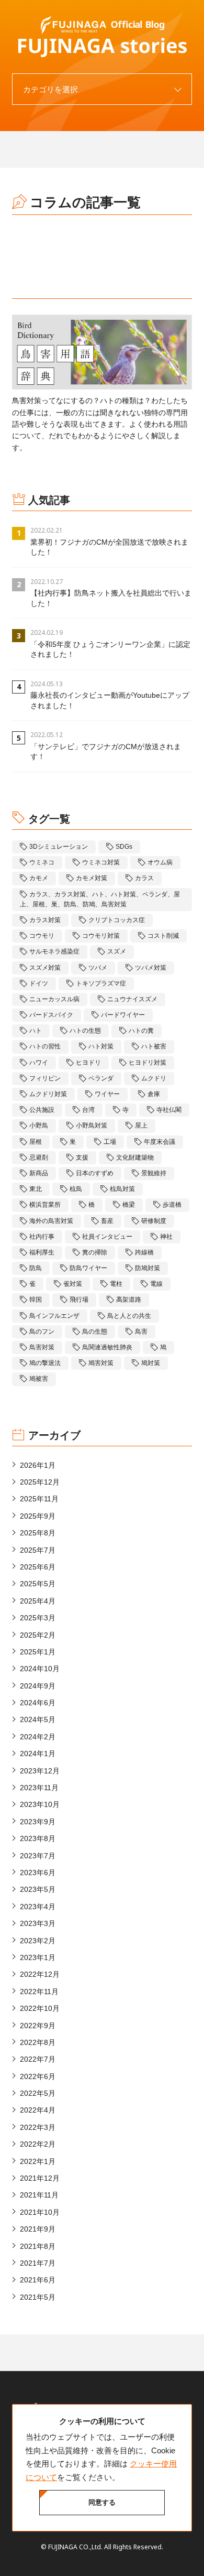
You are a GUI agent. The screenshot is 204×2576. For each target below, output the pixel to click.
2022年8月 (38, 2042)
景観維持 (154, 1173)
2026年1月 (38, 1465)
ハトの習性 (45, 1046)
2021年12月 (40, 2178)
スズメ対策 (45, 968)
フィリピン (45, 1078)
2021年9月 (38, 2229)
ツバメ (98, 968)
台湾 (88, 1110)
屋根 (36, 1142)
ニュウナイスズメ (132, 999)
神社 (166, 1237)
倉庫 (154, 1094)
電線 (156, 1284)
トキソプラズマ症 (101, 983)
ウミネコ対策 (101, 862)
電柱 (116, 1284)
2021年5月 (38, 2297)
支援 (82, 1157)
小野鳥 (39, 1125)
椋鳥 (76, 1189)
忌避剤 (39, 1157)
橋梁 (129, 1205)
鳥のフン (42, 1332)
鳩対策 (151, 1363)
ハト (36, 1031)
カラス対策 (45, 920)
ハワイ (39, 1063)
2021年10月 (40, 2212)
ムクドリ (154, 1078)
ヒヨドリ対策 (148, 1063)
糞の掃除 (95, 1252)
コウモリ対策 (101, 936)
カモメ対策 (92, 878)
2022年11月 (39, 1991)
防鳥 (36, 1268)
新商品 (39, 1173)
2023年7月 (38, 1856)
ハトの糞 (141, 1031)
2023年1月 (38, 1957)
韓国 (36, 1300)
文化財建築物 (135, 1157)
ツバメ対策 (151, 968)
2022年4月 (38, 2110)
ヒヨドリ (88, 1063)
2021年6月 (38, 2280)
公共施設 (42, 1110)
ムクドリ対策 (48, 1094)
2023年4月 (38, 1907)
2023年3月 (38, 1923)
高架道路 (129, 1300)
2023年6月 (38, 1873)
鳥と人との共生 (129, 1316)
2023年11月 (39, 1788)
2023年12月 (40, 1771)
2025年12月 (40, 1482)
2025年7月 (38, 1550)
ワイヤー (107, 1094)
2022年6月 (38, 2076)
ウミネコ (42, 862)
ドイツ (39, 983)
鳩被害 (39, 1379)
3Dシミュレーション (59, 847)
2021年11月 (39, 2195)
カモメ (39, 878)
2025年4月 (38, 1601)
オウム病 (160, 862)
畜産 (107, 1221)
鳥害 (141, 1332)
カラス (144, 878)
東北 (36, 1189)
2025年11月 (39, 1499)
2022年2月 (38, 2144)
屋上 (141, 1125)
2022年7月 (38, 2059)
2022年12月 (40, 1974)
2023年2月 (38, 1941)
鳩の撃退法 (45, 1363)
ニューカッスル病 (54, 999)
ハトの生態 (85, 1031)
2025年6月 (38, 1567)
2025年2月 (38, 1635)
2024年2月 (38, 1737)
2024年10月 (40, 1669)
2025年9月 (38, 1516)
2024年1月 (38, 1754)
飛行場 (79, 1300)
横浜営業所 (45, 1205)
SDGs (124, 847)
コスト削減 (163, 936)
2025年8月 (38, 1533)
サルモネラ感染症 (54, 951)
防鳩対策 (148, 1268)
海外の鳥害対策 (51, 1221)
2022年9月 (38, 2026)
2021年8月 (38, 2246)
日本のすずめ (95, 1173)
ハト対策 (101, 1046)
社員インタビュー (107, 1237)
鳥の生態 (95, 1332)
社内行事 (42, 1237)
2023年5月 (38, 1889)
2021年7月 (38, 2263)
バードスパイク (51, 1015)
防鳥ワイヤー (88, 1268)
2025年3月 (38, 1618)
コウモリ (42, 936)
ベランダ (101, 1078)
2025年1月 (38, 1652)
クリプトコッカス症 (117, 920)
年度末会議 (160, 1142)
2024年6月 (38, 1703)
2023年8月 (38, 1838)
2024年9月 (38, 1686)
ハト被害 (154, 1046)
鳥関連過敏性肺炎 (107, 1347)
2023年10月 (40, 1804)
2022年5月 (38, 2093)
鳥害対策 (42, 1347)
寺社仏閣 (169, 1110)
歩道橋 (172, 1205)
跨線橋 (144, 1252)
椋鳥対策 (122, 1189)
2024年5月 (38, 1719)
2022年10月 (40, 2008)
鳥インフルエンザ (54, 1316)
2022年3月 (38, 2127)
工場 (110, 1142)
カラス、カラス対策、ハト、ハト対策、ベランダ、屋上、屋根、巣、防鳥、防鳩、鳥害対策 (100, 899)
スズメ (117, 951)
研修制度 (154, 1221)
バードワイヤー (123, 1015)
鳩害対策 (101, 1363)
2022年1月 (38, 2161)
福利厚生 (42, 1252)
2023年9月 (38, 1822)
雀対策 (73, 1284)
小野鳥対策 (92, 1125)
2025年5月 (38, 1584)
